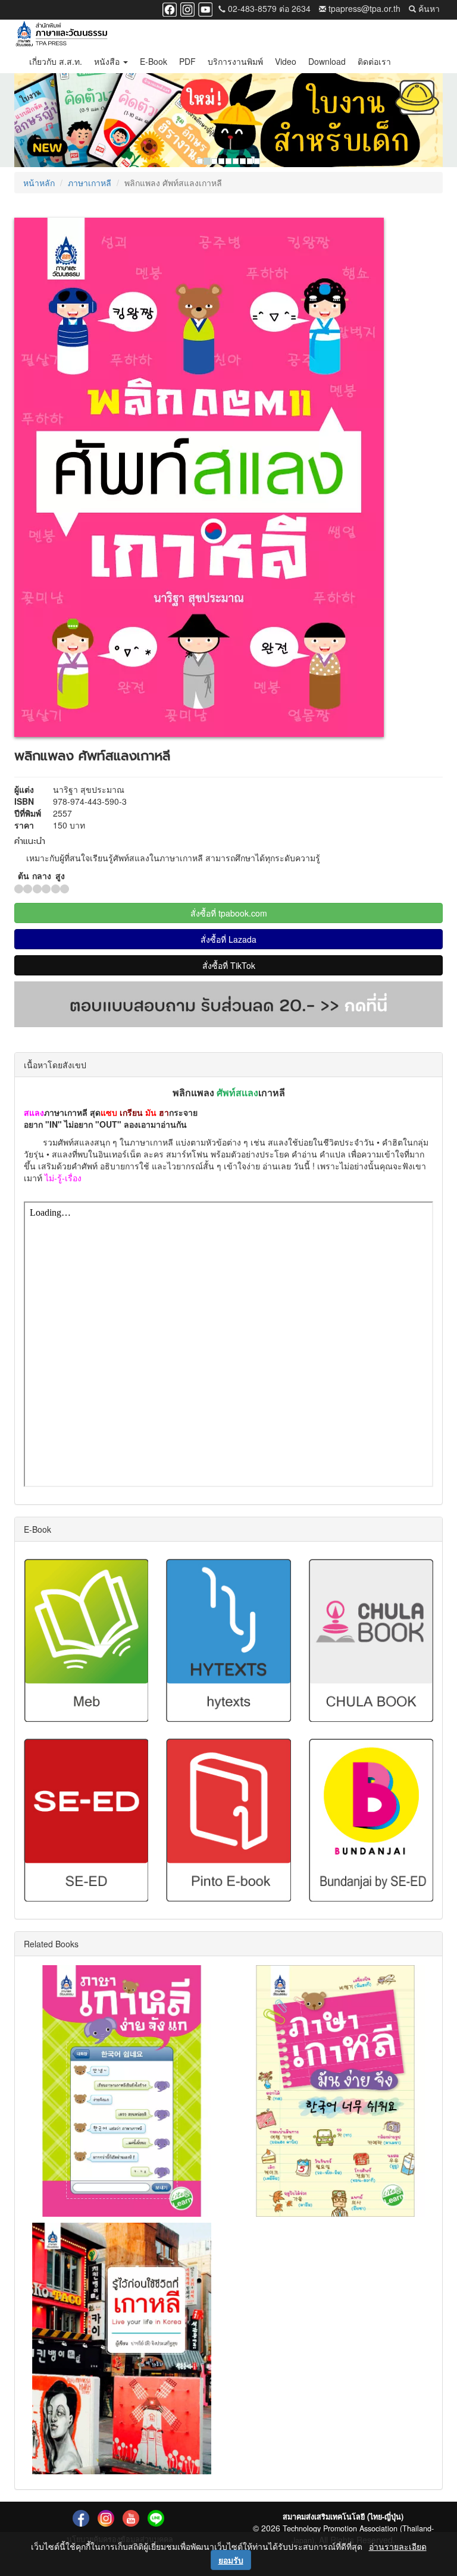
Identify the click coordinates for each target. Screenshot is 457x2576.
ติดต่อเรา (374, 61)
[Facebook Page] (170, 8)
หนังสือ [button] (108, 61)
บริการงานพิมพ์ (235, 61)
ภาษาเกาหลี (90, 183)
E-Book (154, 61)
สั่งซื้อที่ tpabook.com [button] (229, 913)
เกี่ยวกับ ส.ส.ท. (56, 61)
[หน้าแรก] (61, 34)
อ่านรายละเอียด (398, 2546)
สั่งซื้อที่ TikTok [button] (229, 965)
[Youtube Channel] (205, 8)
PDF (187, 61)
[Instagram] (187, 8)
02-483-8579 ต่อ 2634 (268, 8)
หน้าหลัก (39, 183)
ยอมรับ (231, 2560)
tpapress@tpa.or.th (363, 8)
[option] (228, 120)
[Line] (156, 2518)
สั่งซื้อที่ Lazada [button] (228, 939)
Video (286, 61)
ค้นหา (428, 8)
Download (327, 61)
